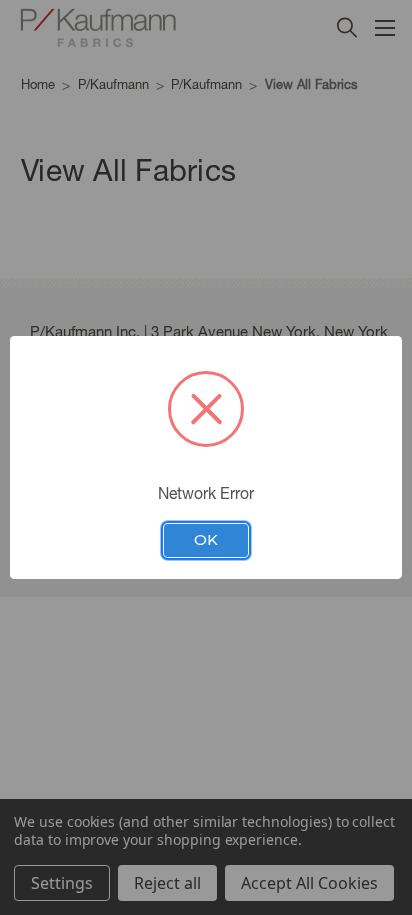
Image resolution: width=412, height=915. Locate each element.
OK (206, 540)
